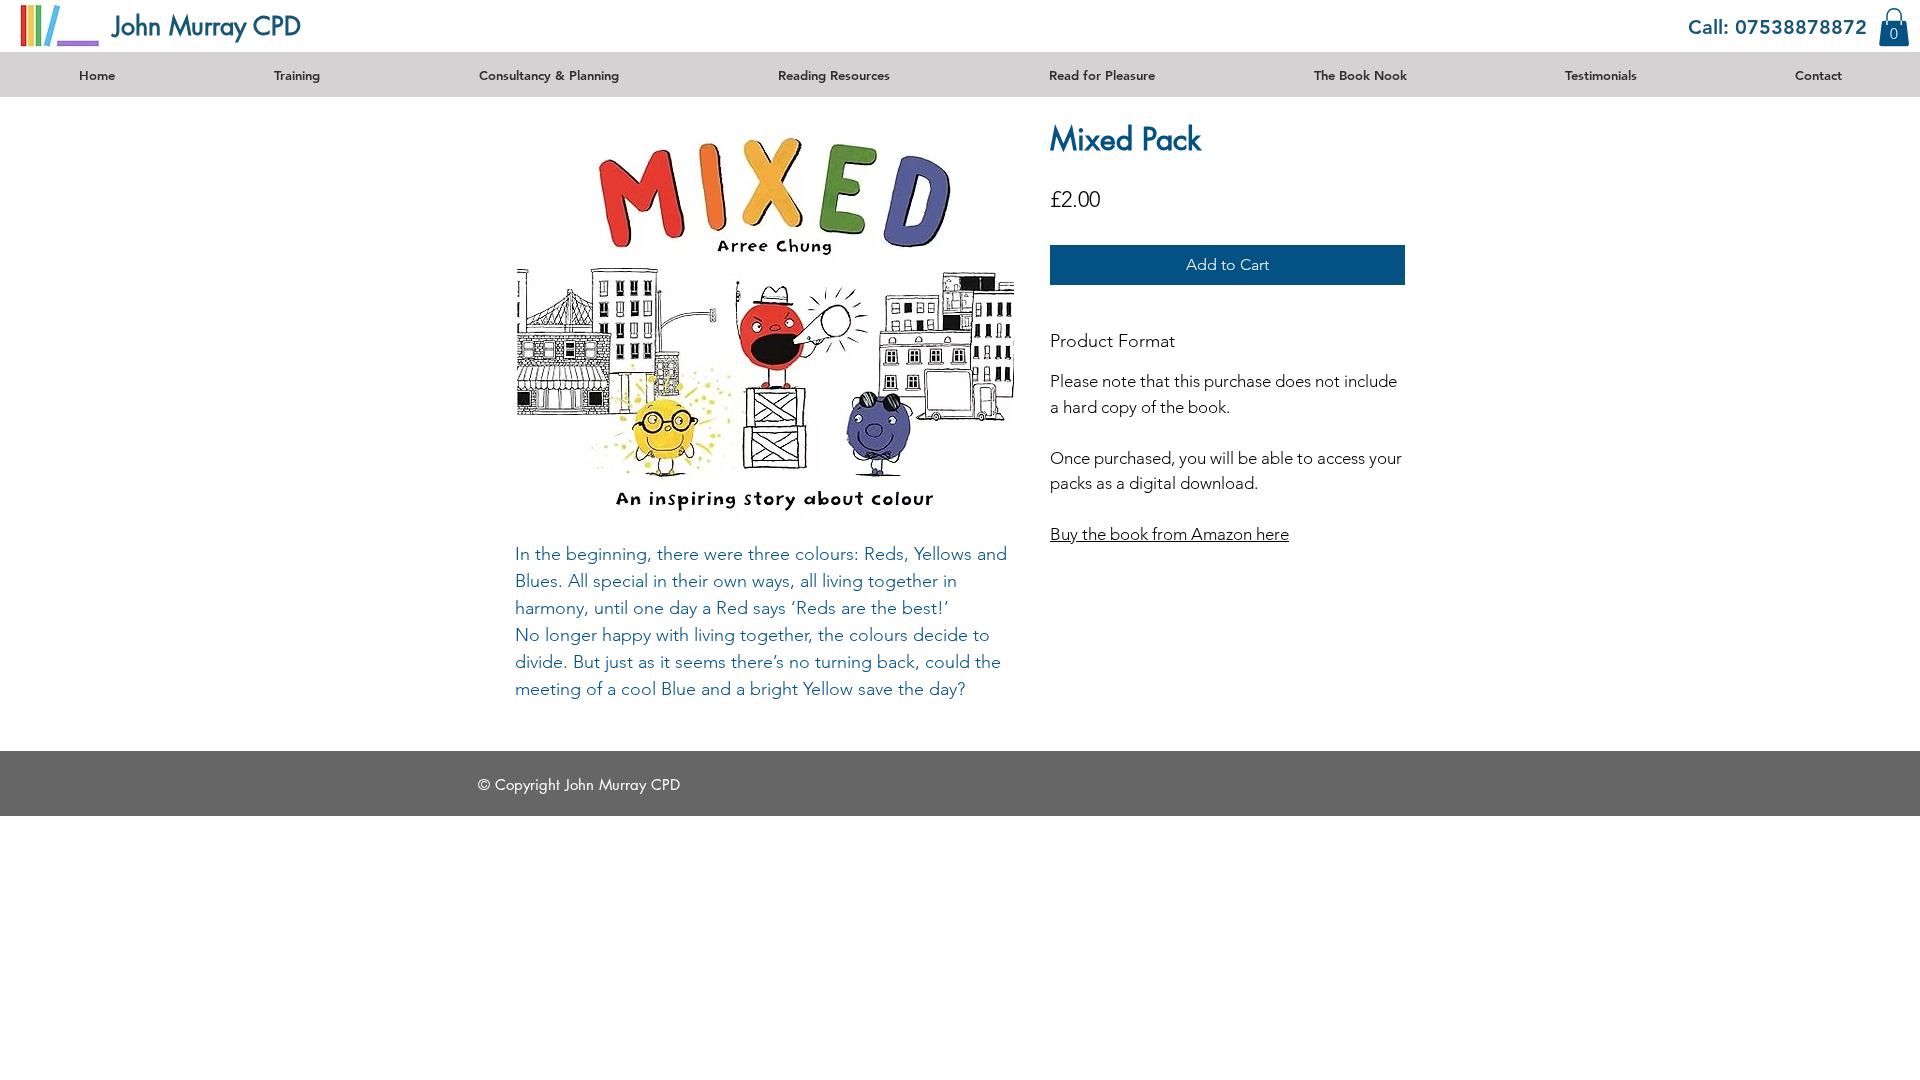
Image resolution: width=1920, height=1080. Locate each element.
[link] (1894, 27)
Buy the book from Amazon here (1169, 534)
